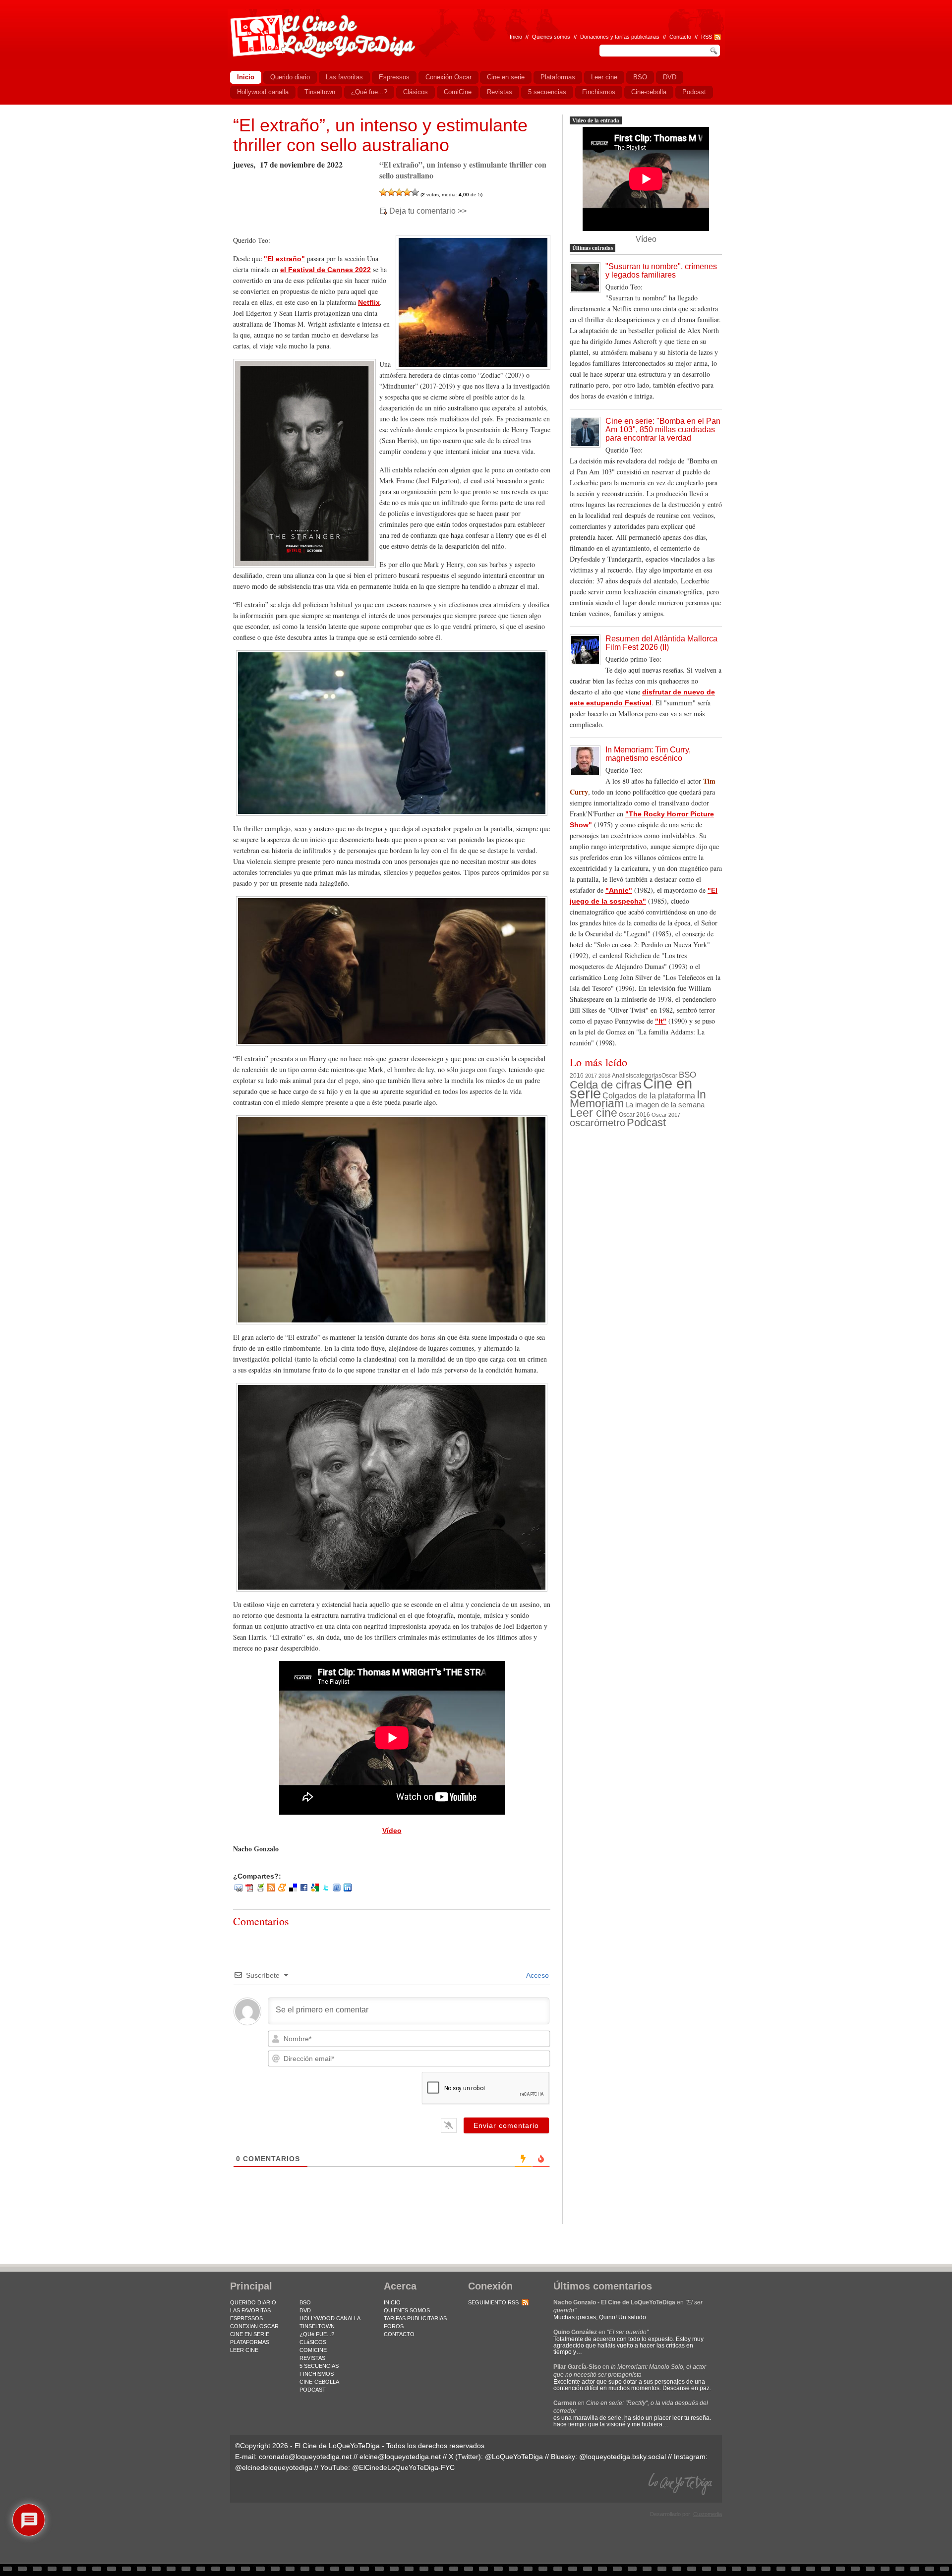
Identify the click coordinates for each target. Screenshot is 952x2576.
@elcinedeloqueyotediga (274, 2467)
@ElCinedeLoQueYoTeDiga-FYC (403, 2467)
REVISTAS (312, 2358)
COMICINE (313, 2350)
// (696, 37)
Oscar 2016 (634, 1115)
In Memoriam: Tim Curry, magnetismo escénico (648, 754)
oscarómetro (597, 1123)
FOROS (394, 2326)
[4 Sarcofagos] (407, 192)
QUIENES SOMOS (407, 2310)
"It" (661, 1021)
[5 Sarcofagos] (415, 192)
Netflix (369, 302)
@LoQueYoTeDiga (514, 2457)
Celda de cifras (606, 1085)
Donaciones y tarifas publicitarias (620, 37)
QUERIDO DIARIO (253, 2302)
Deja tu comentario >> (428, 211)
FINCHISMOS (317, 2374)
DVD (305, 2310)
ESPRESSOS (246, 2318)
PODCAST (313, 2390)
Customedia (708, 2514)
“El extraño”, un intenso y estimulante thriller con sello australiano (380, 135)
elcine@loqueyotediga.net (400, 2457)
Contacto (680, 37)
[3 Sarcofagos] (399, 192)
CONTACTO (399, 2334)
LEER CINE (244, 2350)
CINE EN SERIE (250, 2334)
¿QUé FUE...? (317, 2334)
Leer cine (594, 1113)
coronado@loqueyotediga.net (305, 2457)
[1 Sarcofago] (383, 192)
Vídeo (392, 1831)
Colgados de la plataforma (649, 1095)
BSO (687, 1075)
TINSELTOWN (317, 2326)
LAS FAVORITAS (250, 2310)
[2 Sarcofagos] (391, 192)
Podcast (646, 1122)
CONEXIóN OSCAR (254, 2326)
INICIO (392, 2302)
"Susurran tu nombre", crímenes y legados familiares (661, 271)
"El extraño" (284, 259)
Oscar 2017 (666, 1115)
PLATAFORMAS (250, 2342)
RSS (707, 37)
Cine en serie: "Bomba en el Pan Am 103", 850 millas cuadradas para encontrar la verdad (663, 429)
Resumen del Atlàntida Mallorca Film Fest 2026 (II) (661, 643)
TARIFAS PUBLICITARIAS (415, 2318)
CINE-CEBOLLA (319, 2382)
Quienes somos (551, 37)
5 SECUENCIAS (319, 2366)
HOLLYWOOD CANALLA (330, 2318)
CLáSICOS (313, 2342)
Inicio (516, 37)
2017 (591, 1076)
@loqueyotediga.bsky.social (623, 2457)
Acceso (537, 1975)
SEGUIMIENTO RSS (493, 2302)
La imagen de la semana (665, 1105)
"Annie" (619, 890)
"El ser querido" (628, 2332)
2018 (604, 1076)
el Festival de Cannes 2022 (326, 270)
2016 (577, 1076)
